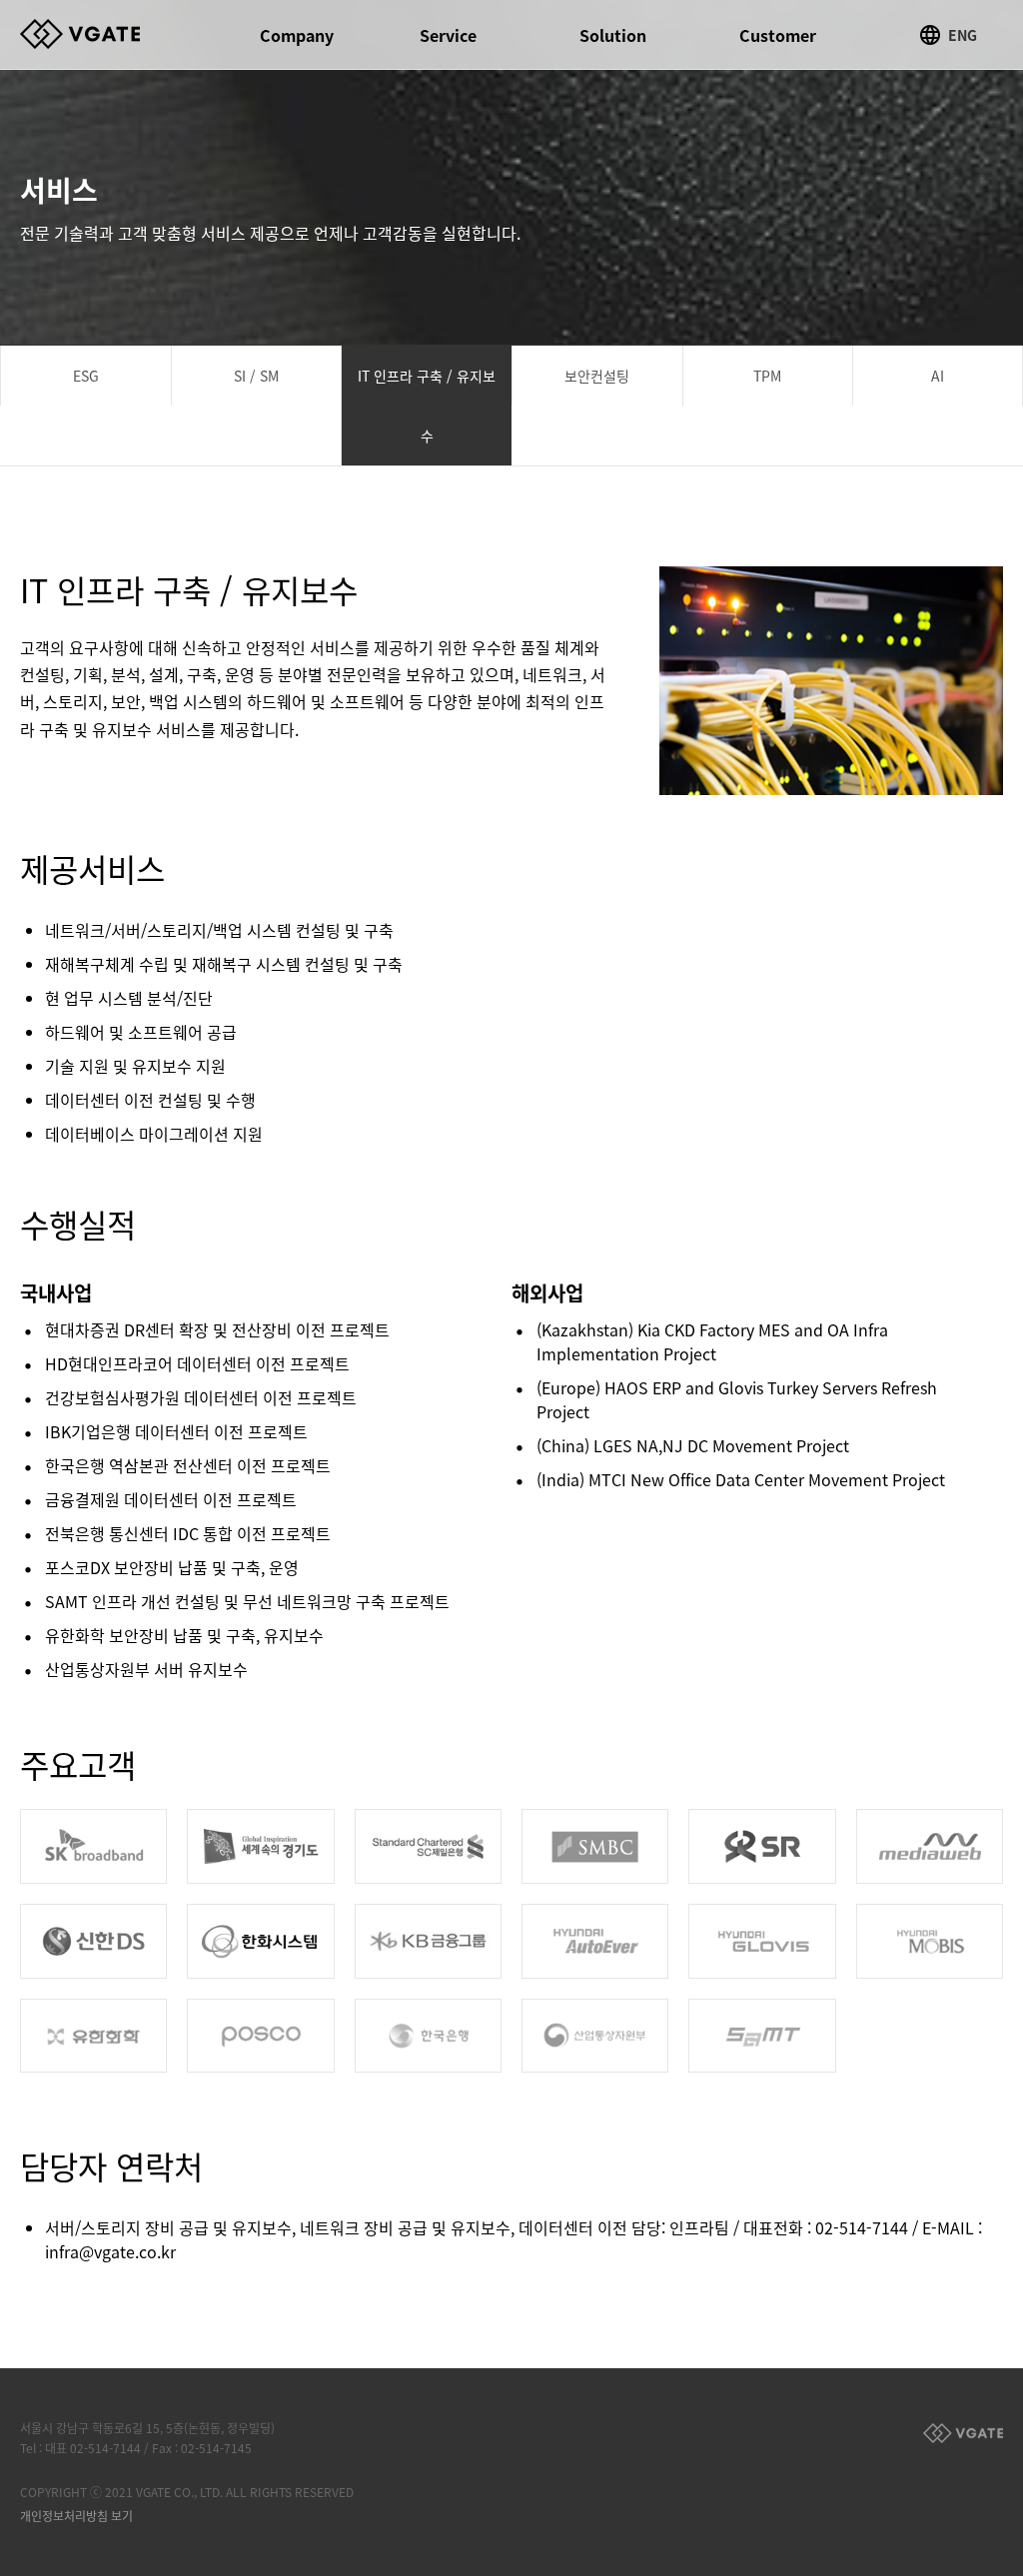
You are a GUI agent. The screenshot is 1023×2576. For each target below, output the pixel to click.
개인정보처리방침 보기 (76, 2516)
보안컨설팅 (597, 376)
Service (448, 35)
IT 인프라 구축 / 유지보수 (427, 406)
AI (938, 376)
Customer (778, 35)
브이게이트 (100, 34)
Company (297, 35)
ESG (86, 376)
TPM (767, 376)
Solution (613, 35)
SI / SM (256, 376)
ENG (963, 35)
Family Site (963, 2433)
